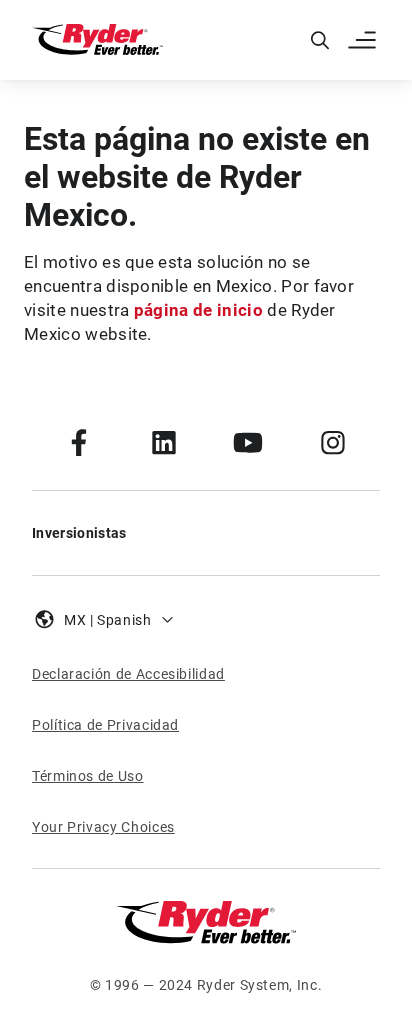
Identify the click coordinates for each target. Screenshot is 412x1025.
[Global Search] (320, 40)
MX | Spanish (108, 620)
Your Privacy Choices (103, 827)
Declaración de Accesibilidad (128, 674)
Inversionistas (79, 533)
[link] (79, 442)
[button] (364, 40)
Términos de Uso (88, 776)
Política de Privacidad (105, 725)
